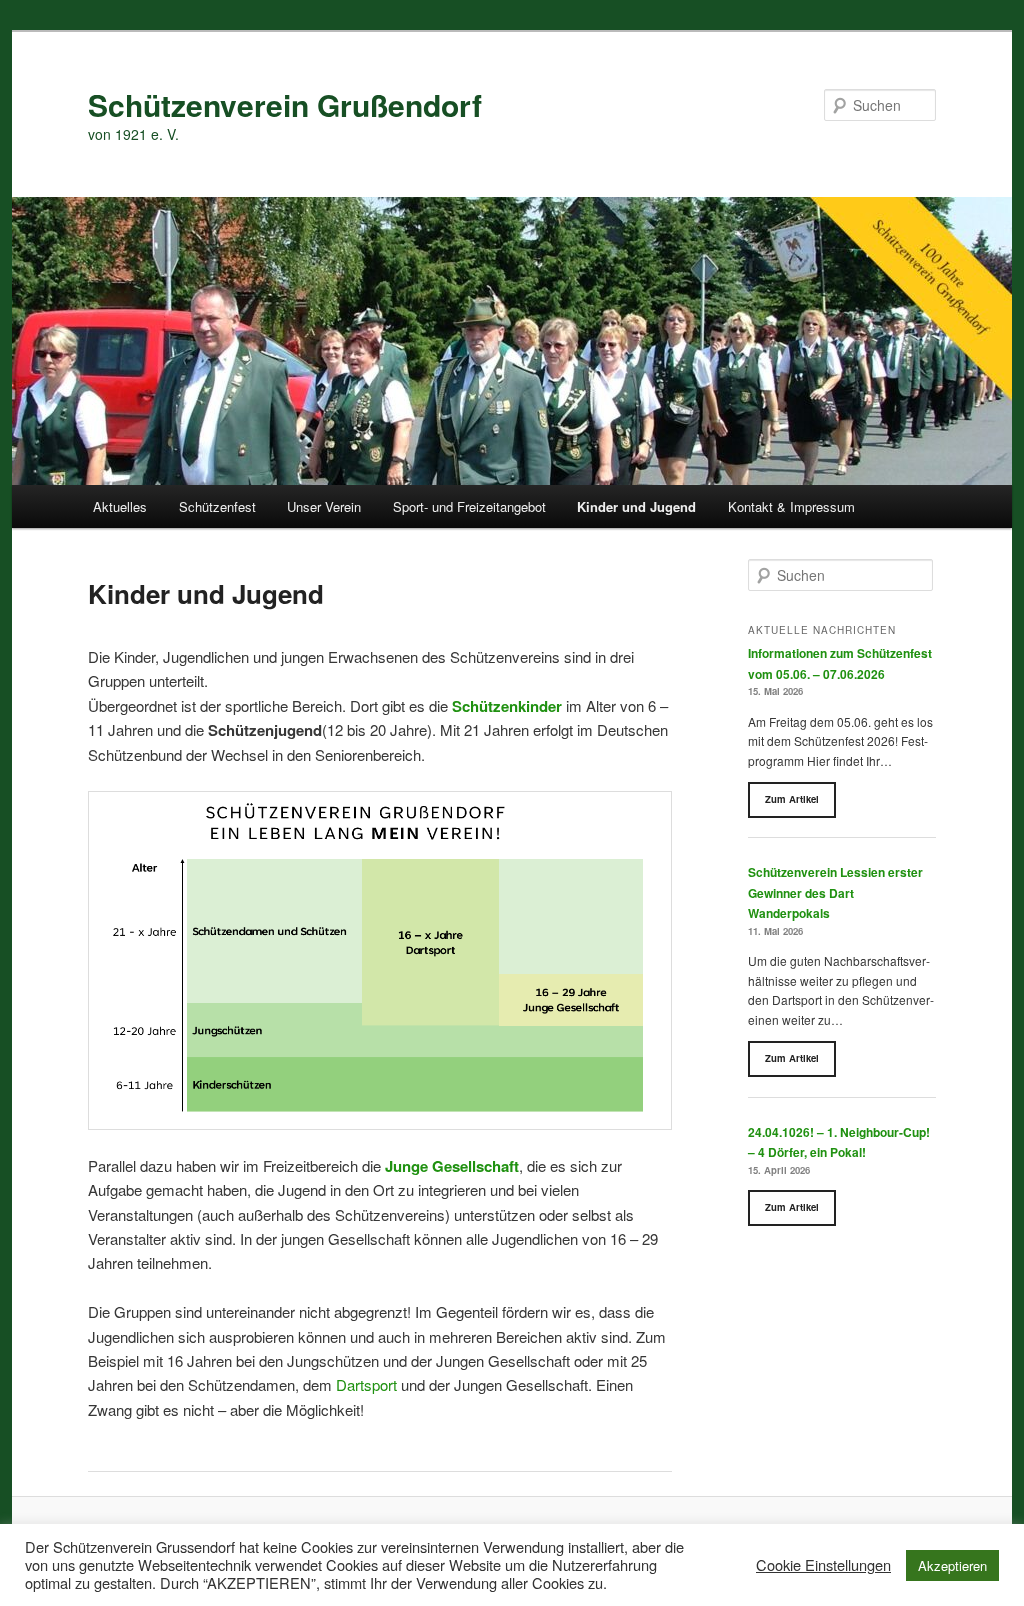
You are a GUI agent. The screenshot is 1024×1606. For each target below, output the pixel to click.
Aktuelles (120, 506)
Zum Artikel (792, 799)
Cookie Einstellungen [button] (823, 1565)
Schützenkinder (507, 706)
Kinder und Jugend (636, 506)
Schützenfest (217, 506)
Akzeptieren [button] (952, 1565)
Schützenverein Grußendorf (285, 104)
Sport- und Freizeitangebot (469, 506)
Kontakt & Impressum (791, 506)
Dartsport (366, 1384)
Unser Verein (324, 506)
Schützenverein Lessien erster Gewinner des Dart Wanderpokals (835, 892)
